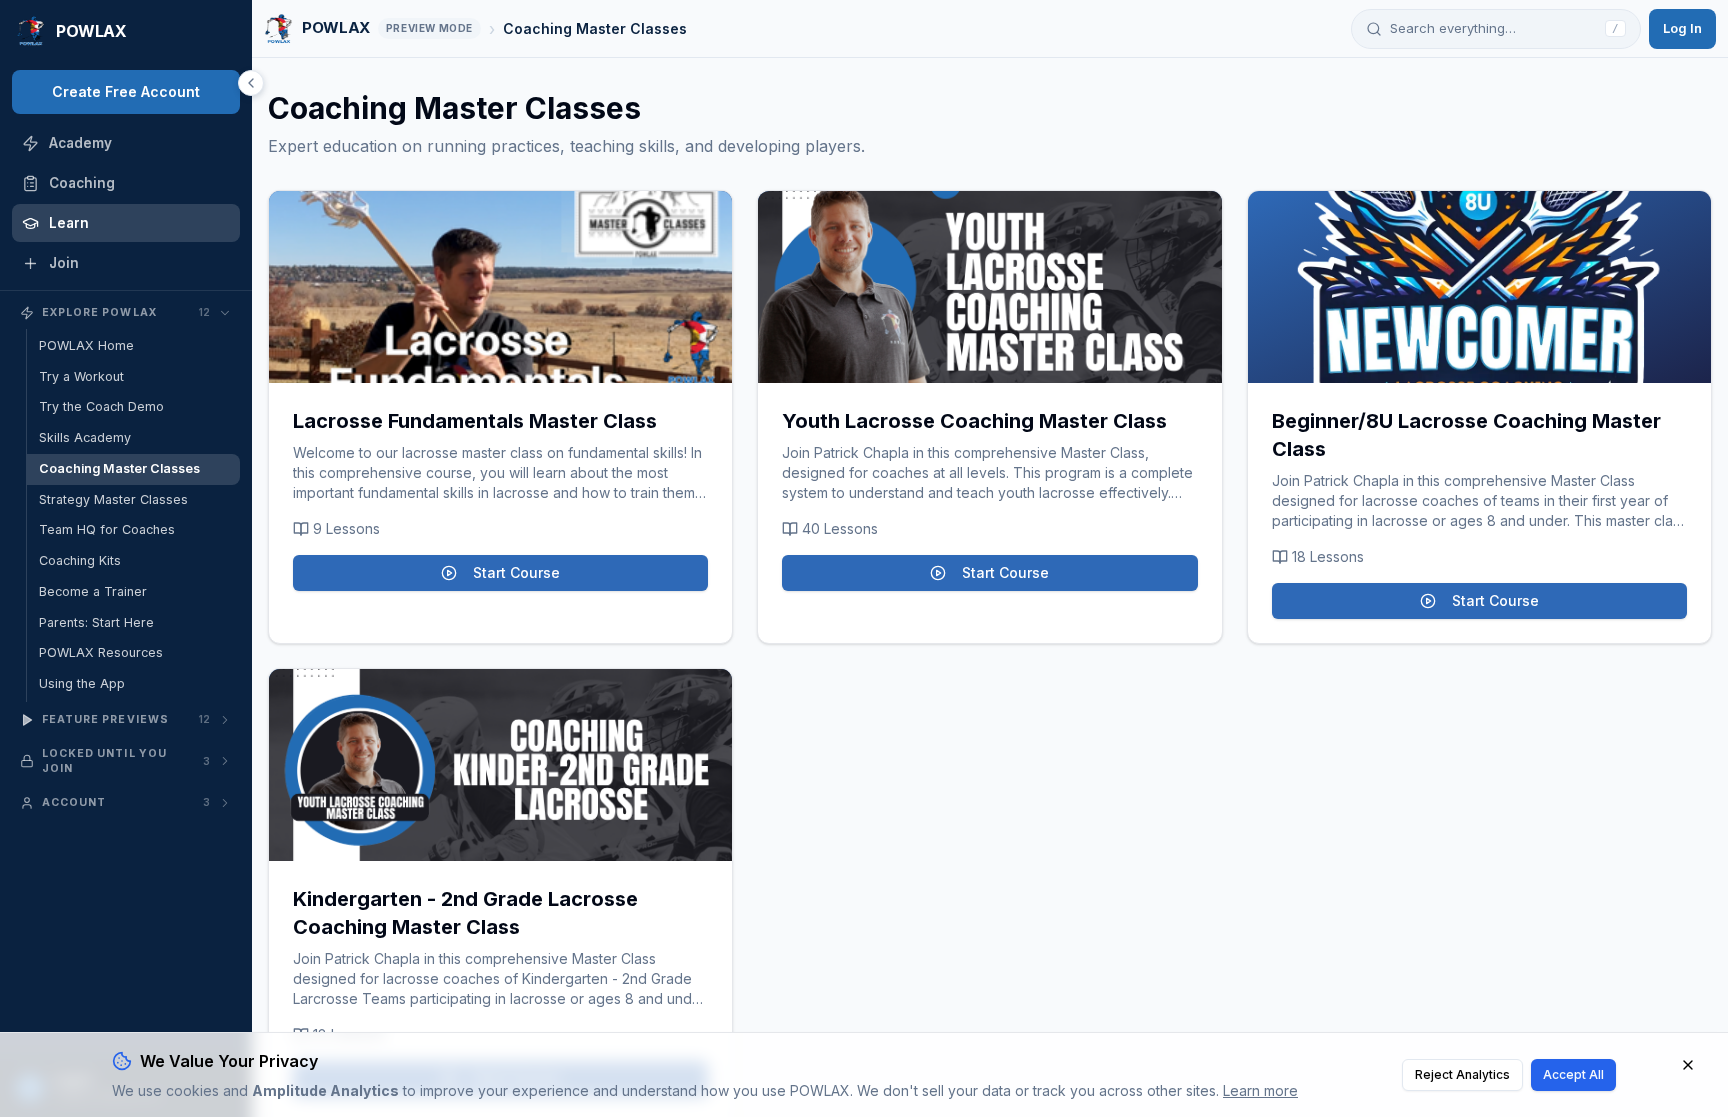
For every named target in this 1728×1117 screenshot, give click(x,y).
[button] (500, 287)
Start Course (516, 572)
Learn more (1260, 1090)
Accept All (1573, 1074)
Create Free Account (126, 91)
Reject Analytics (1462, 1074)
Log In (1682, 28)
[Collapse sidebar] (251, 83)
